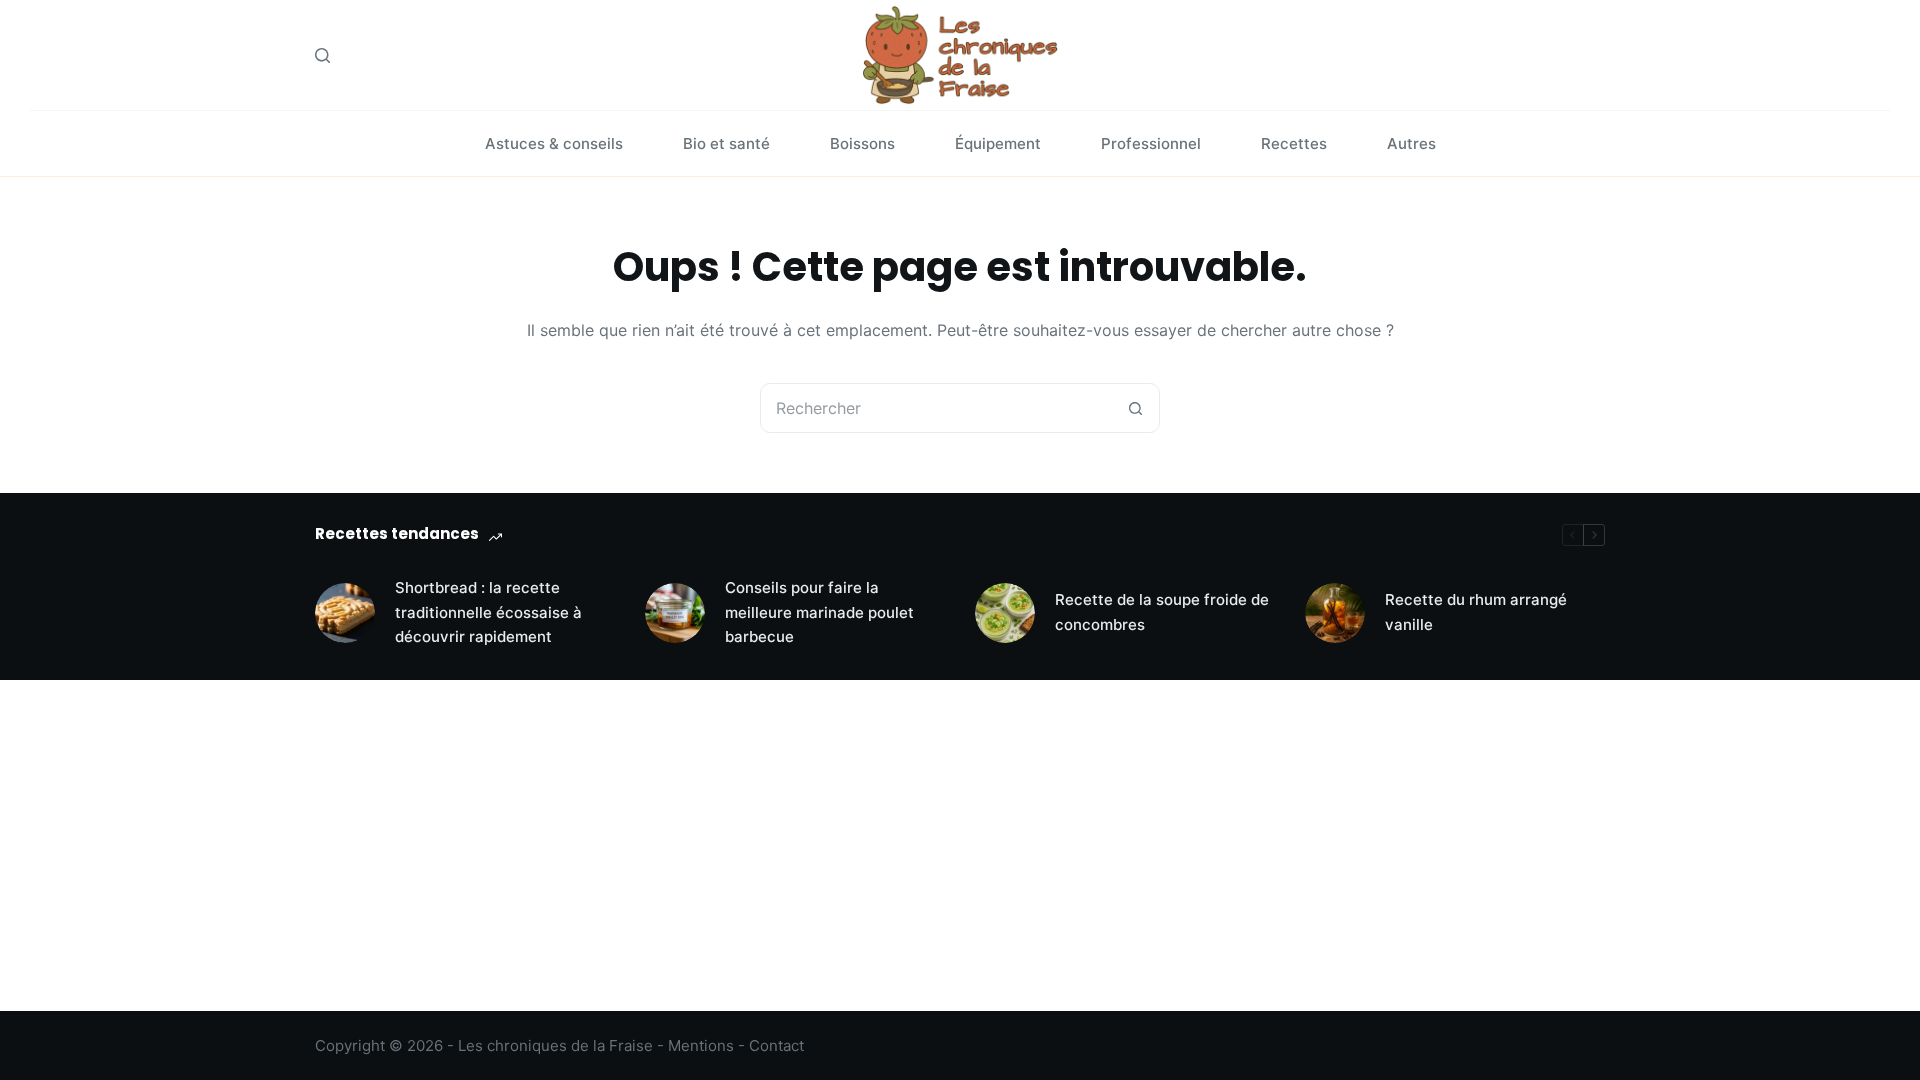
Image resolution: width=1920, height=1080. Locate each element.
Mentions (701, 1045)
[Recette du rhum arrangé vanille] (1335, 613)
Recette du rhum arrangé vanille (1476, 612)
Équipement (998, 143)
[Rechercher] (322, 55)
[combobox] (936, 408)
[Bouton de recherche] (1135, 408)
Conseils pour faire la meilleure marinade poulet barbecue (819, 612)
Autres (1411, 143)
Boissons (862, 143)
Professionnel (1151, 143)
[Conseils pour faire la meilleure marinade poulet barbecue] (675, 613)
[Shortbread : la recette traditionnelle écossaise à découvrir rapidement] (345, 613)
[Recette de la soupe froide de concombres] (1005, 613)
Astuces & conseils (554, 143)
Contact (776, 1045)
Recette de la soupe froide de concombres (1162, 612)
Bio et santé (726, 143)
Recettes (1294, 143)
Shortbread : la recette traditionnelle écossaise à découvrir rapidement (488, 612)
